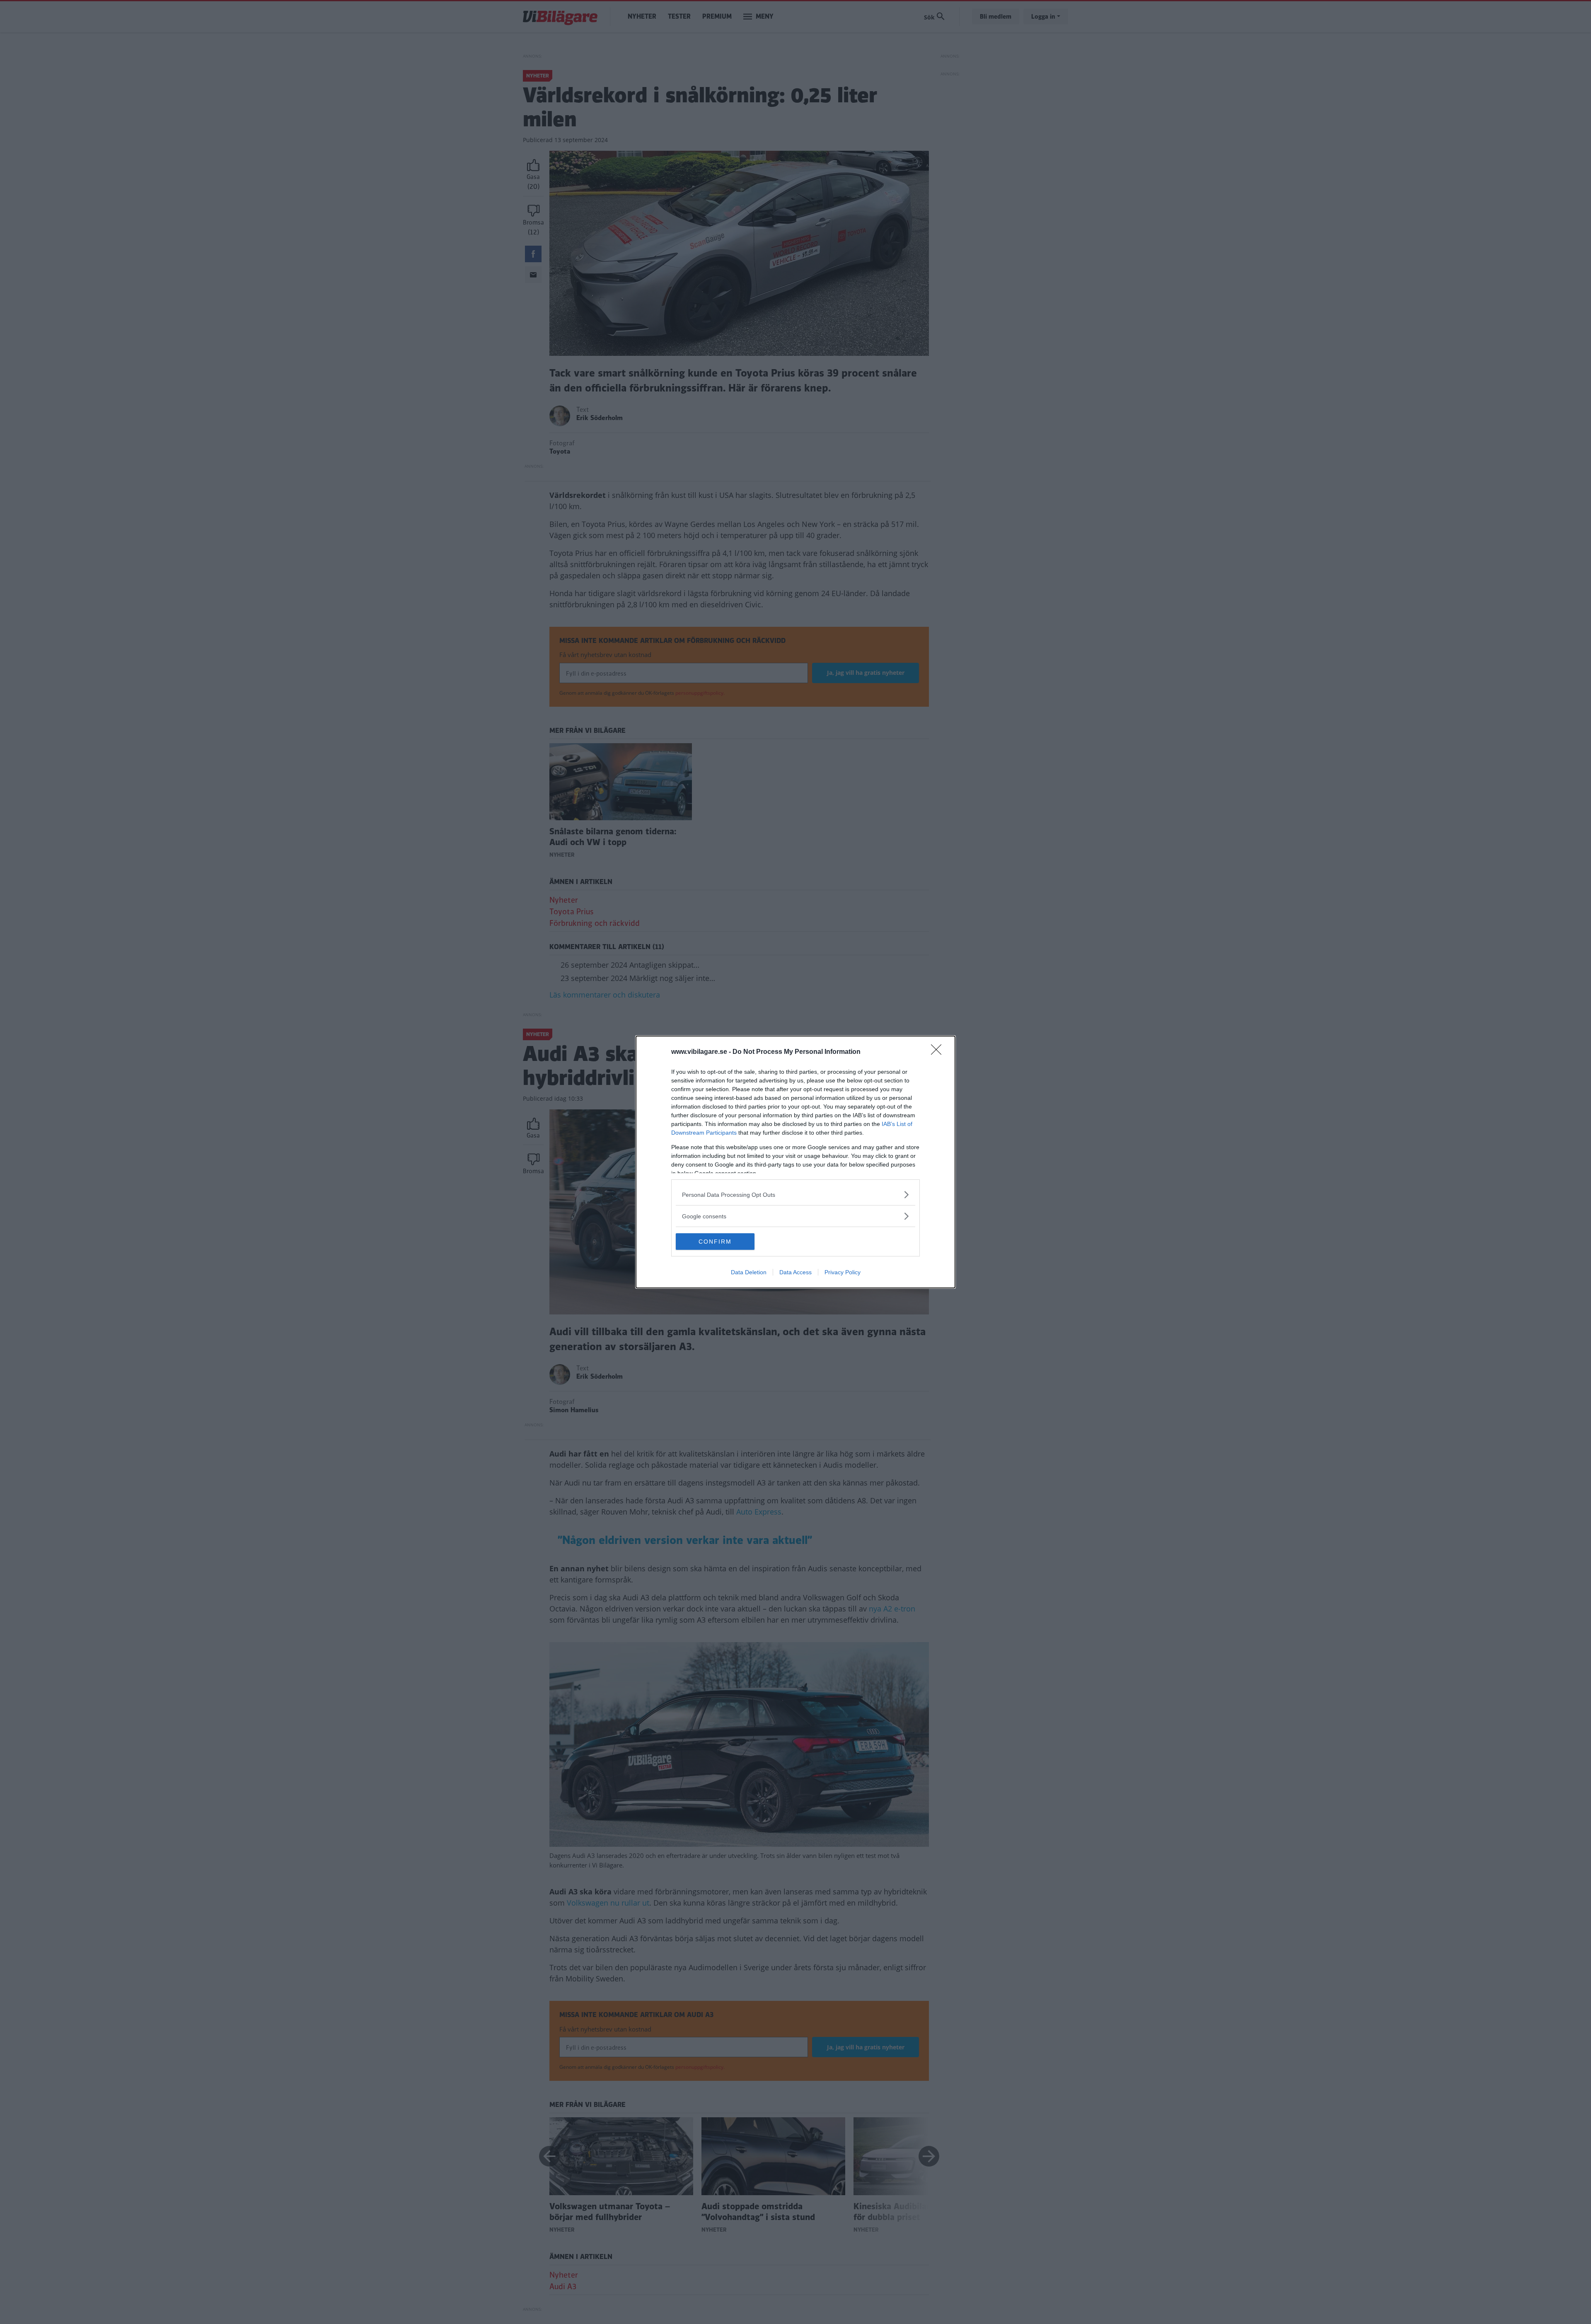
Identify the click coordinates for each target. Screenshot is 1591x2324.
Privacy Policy (843, 1272)
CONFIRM (715, 1242)
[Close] (939, 1052)
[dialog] (795, 1162)
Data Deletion (749, 1272)
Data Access (795, 1272)
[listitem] (795, 1195)
